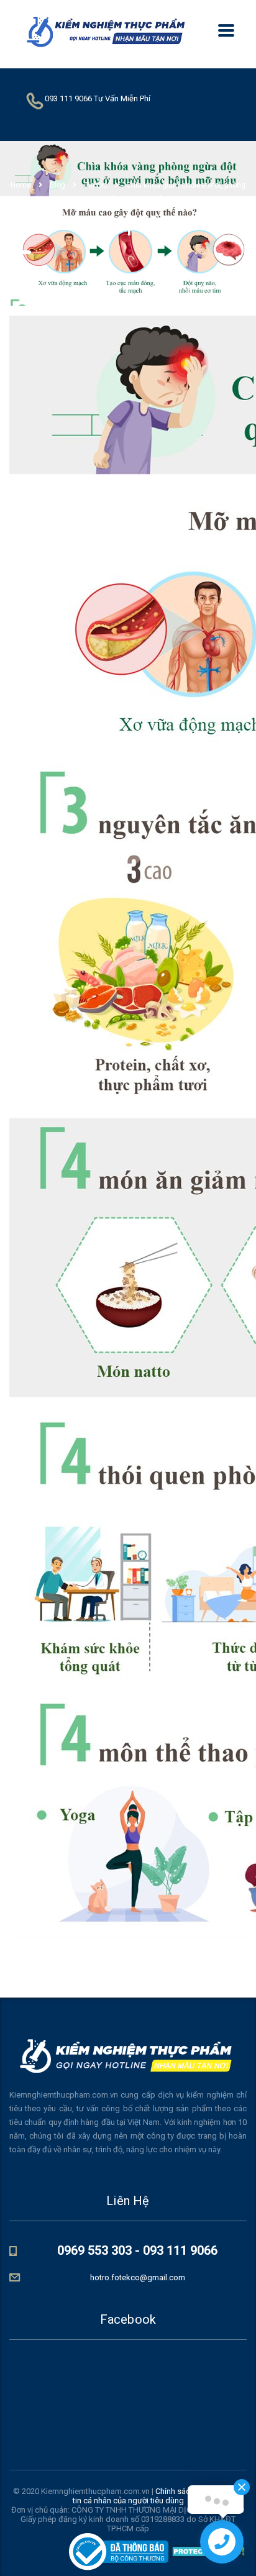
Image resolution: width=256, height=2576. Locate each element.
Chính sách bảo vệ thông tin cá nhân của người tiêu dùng (158, 2496)
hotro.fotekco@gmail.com (138, 2277)
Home (21, 185)
